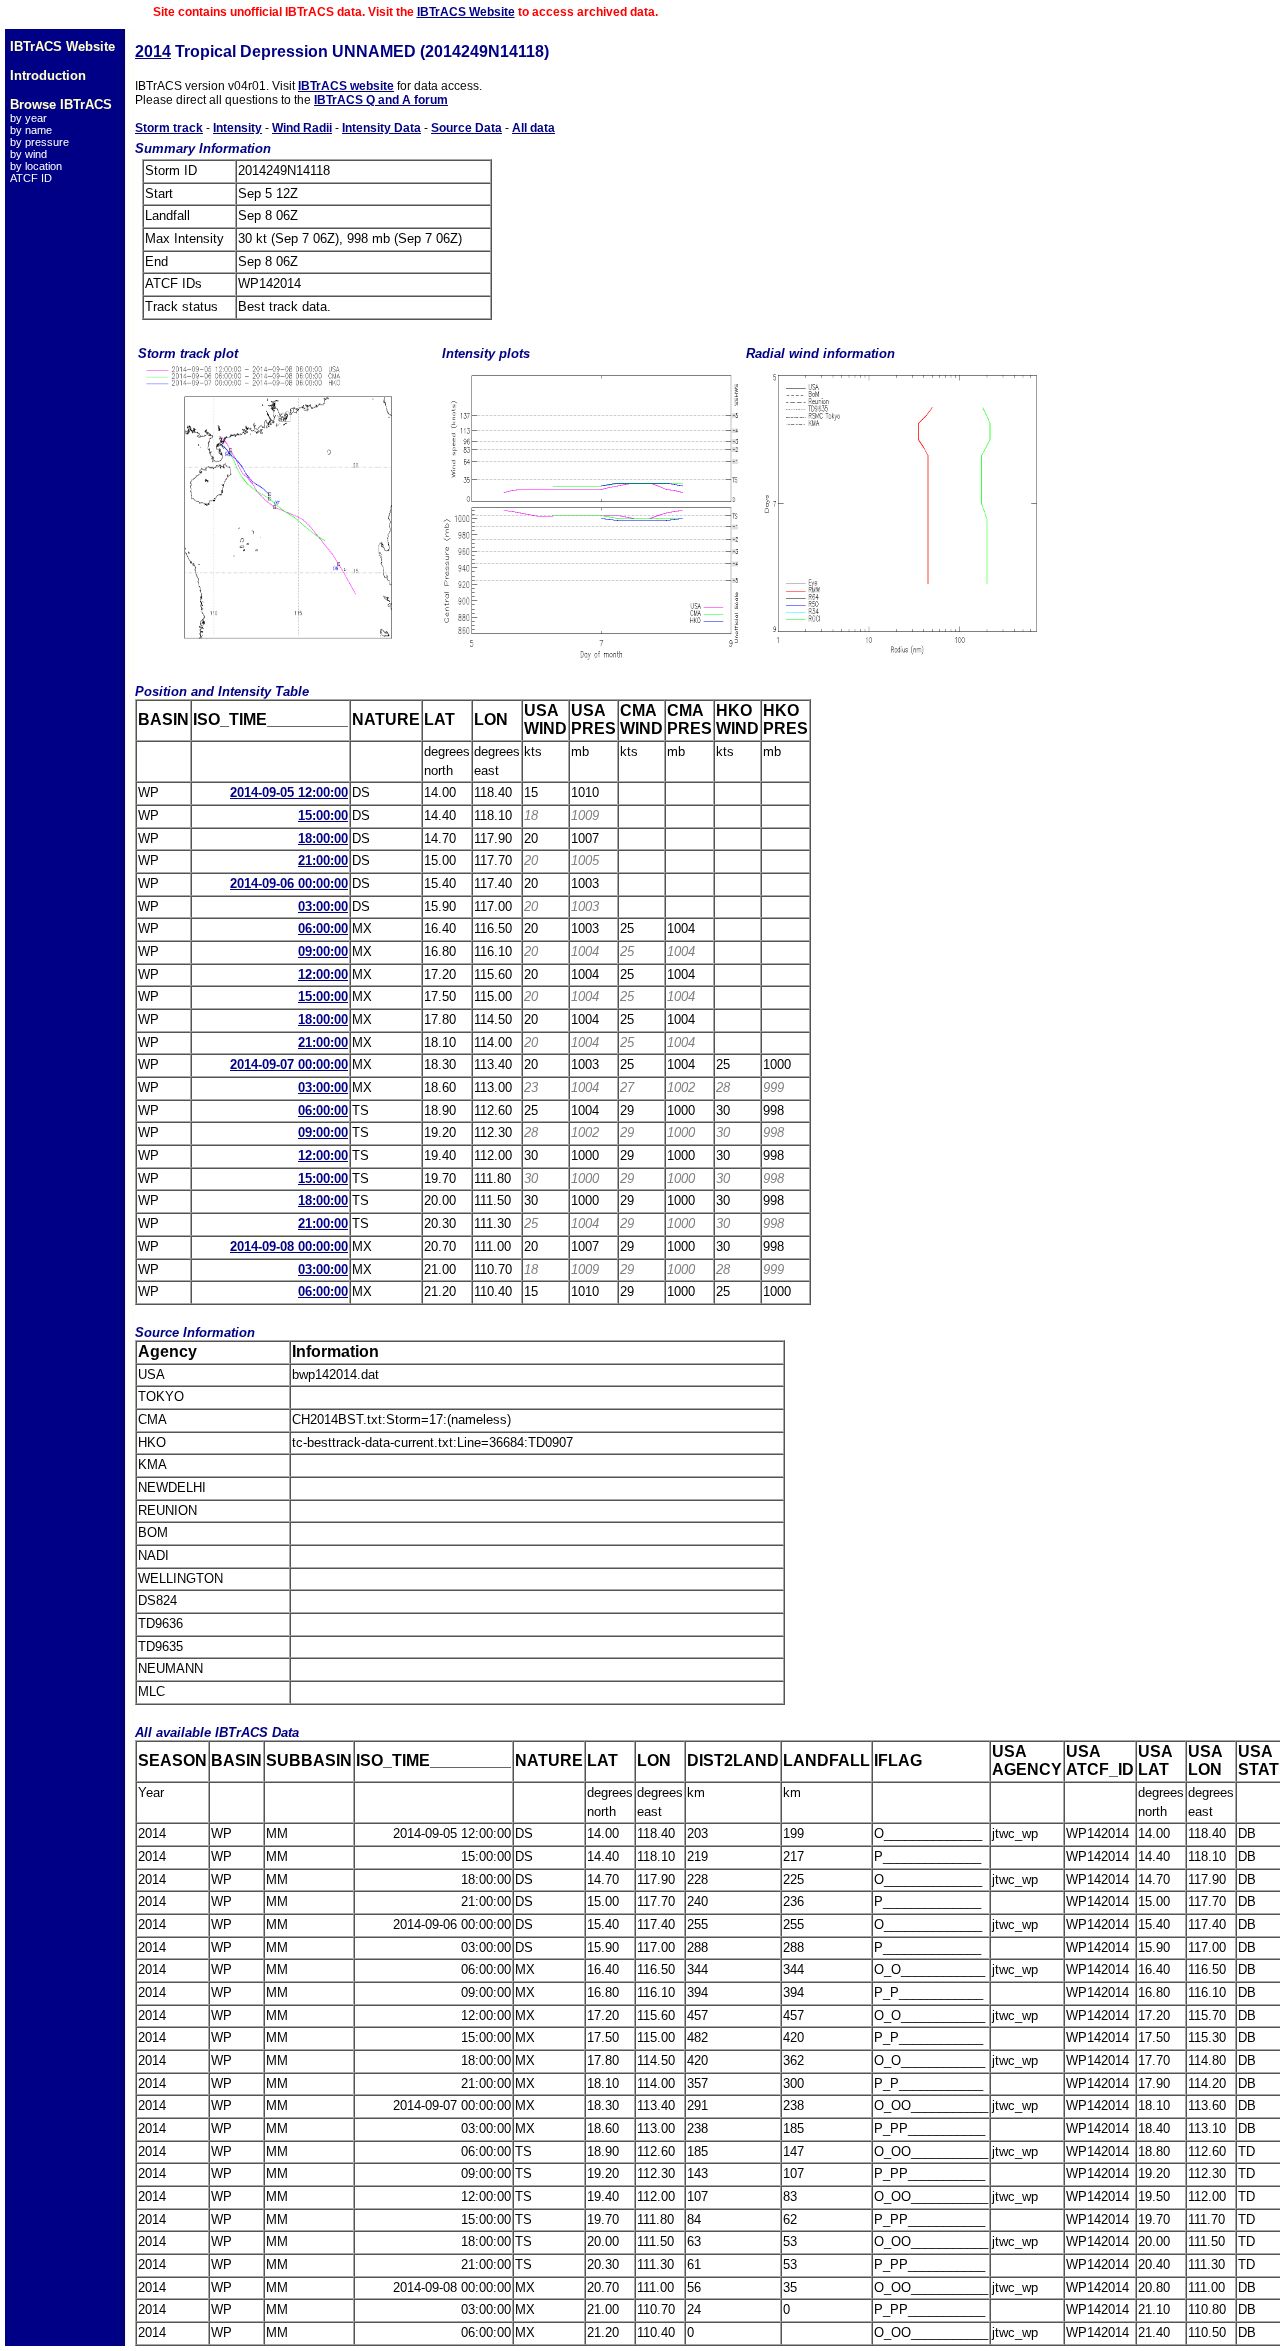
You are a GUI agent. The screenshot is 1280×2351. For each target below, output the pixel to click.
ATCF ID (31, 178)
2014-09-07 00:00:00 (289, 1064)
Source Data (466, 128)
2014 (153, 51)
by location (36, 166)
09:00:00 (323, 951)
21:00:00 (323, 860)
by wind (28, 154)
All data (533, 128)
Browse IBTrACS (61, 104)
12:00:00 (323, 974)
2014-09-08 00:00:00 (289, 1246)
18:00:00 (323, 838)
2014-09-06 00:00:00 (289, 883)
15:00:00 (323, 815)
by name (31, 130)
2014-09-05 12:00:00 (289, 792)
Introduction (48, 75)
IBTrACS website (346, 86)
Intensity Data (381, 128)
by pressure (39, 142)
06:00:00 (323, 928)
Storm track (169, 128)
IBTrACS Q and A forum (381, 100)
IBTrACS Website (466, 12)
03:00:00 (323, 906)
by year (28, 118)
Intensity (237, 128)
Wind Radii (302, 128)
